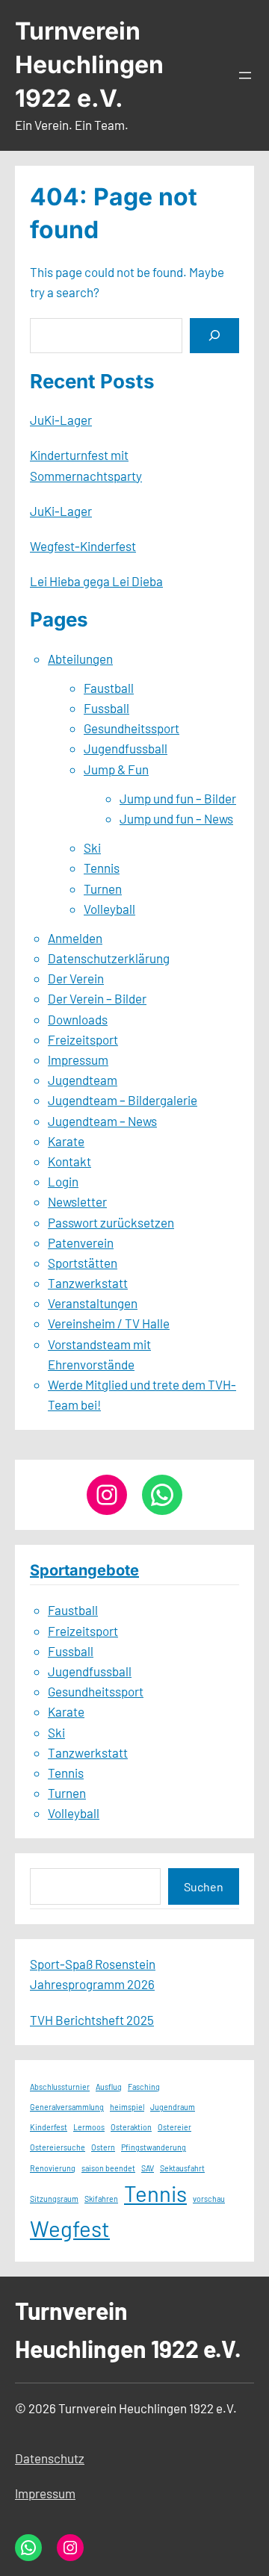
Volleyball (109, 909)
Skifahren (101, 2199)
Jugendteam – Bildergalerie (123, 1100)
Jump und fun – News (176, 818)
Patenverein (81, 1242)
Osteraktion (131, 2127)
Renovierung (53, 2168)
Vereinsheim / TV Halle (109, 1323)
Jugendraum (173, 2107)
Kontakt (69, 1161)
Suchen (204, 1886)
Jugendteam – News (102, 1121)
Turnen (103, 889)
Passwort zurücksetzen (111, 1222)
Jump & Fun (116, 769)
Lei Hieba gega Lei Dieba (96, 581)
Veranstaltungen (93, 1303)
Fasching (144, 2087)
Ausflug (109, 2087)
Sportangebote (84, 1570)
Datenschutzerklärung (109, 958)
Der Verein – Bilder (97, 998)
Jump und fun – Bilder (178, 798)
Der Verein (76, 978)
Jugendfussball (126, 748)
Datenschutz (50, 2458)
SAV (148, 2168)
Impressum (78, 1060)
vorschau (209, 2199)
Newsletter (77, 1201)
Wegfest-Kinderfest (83, 546)
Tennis (102, 868)
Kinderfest (49, 2127)
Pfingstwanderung (154, 2147)
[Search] (214, 336)
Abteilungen (80, 659)
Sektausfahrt (182, 2168)
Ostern (103, 2147)
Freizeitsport (83, 1039)
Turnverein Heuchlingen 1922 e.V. (89, 65)
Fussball (106, 708)
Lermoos (89, 2127)
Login (63, 1181)
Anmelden (75, 938)
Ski (92, 847)
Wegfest (70, 2228)
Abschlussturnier (60, 2087)
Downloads (78, 1019)
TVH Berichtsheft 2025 (92, 2020)
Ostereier (174, 2127)
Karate (66, 1141)
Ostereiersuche (58, 2147)
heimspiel (127, 2107)
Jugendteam (83, 1080)
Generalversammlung (67, 2107)
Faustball (109, 688)
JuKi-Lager (61, 420)
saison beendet (108, 2168)
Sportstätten (83, 1263)
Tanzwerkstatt (88, 1283)
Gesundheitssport (132, 728)
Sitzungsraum (54, 2199)
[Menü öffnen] (245, 75)
